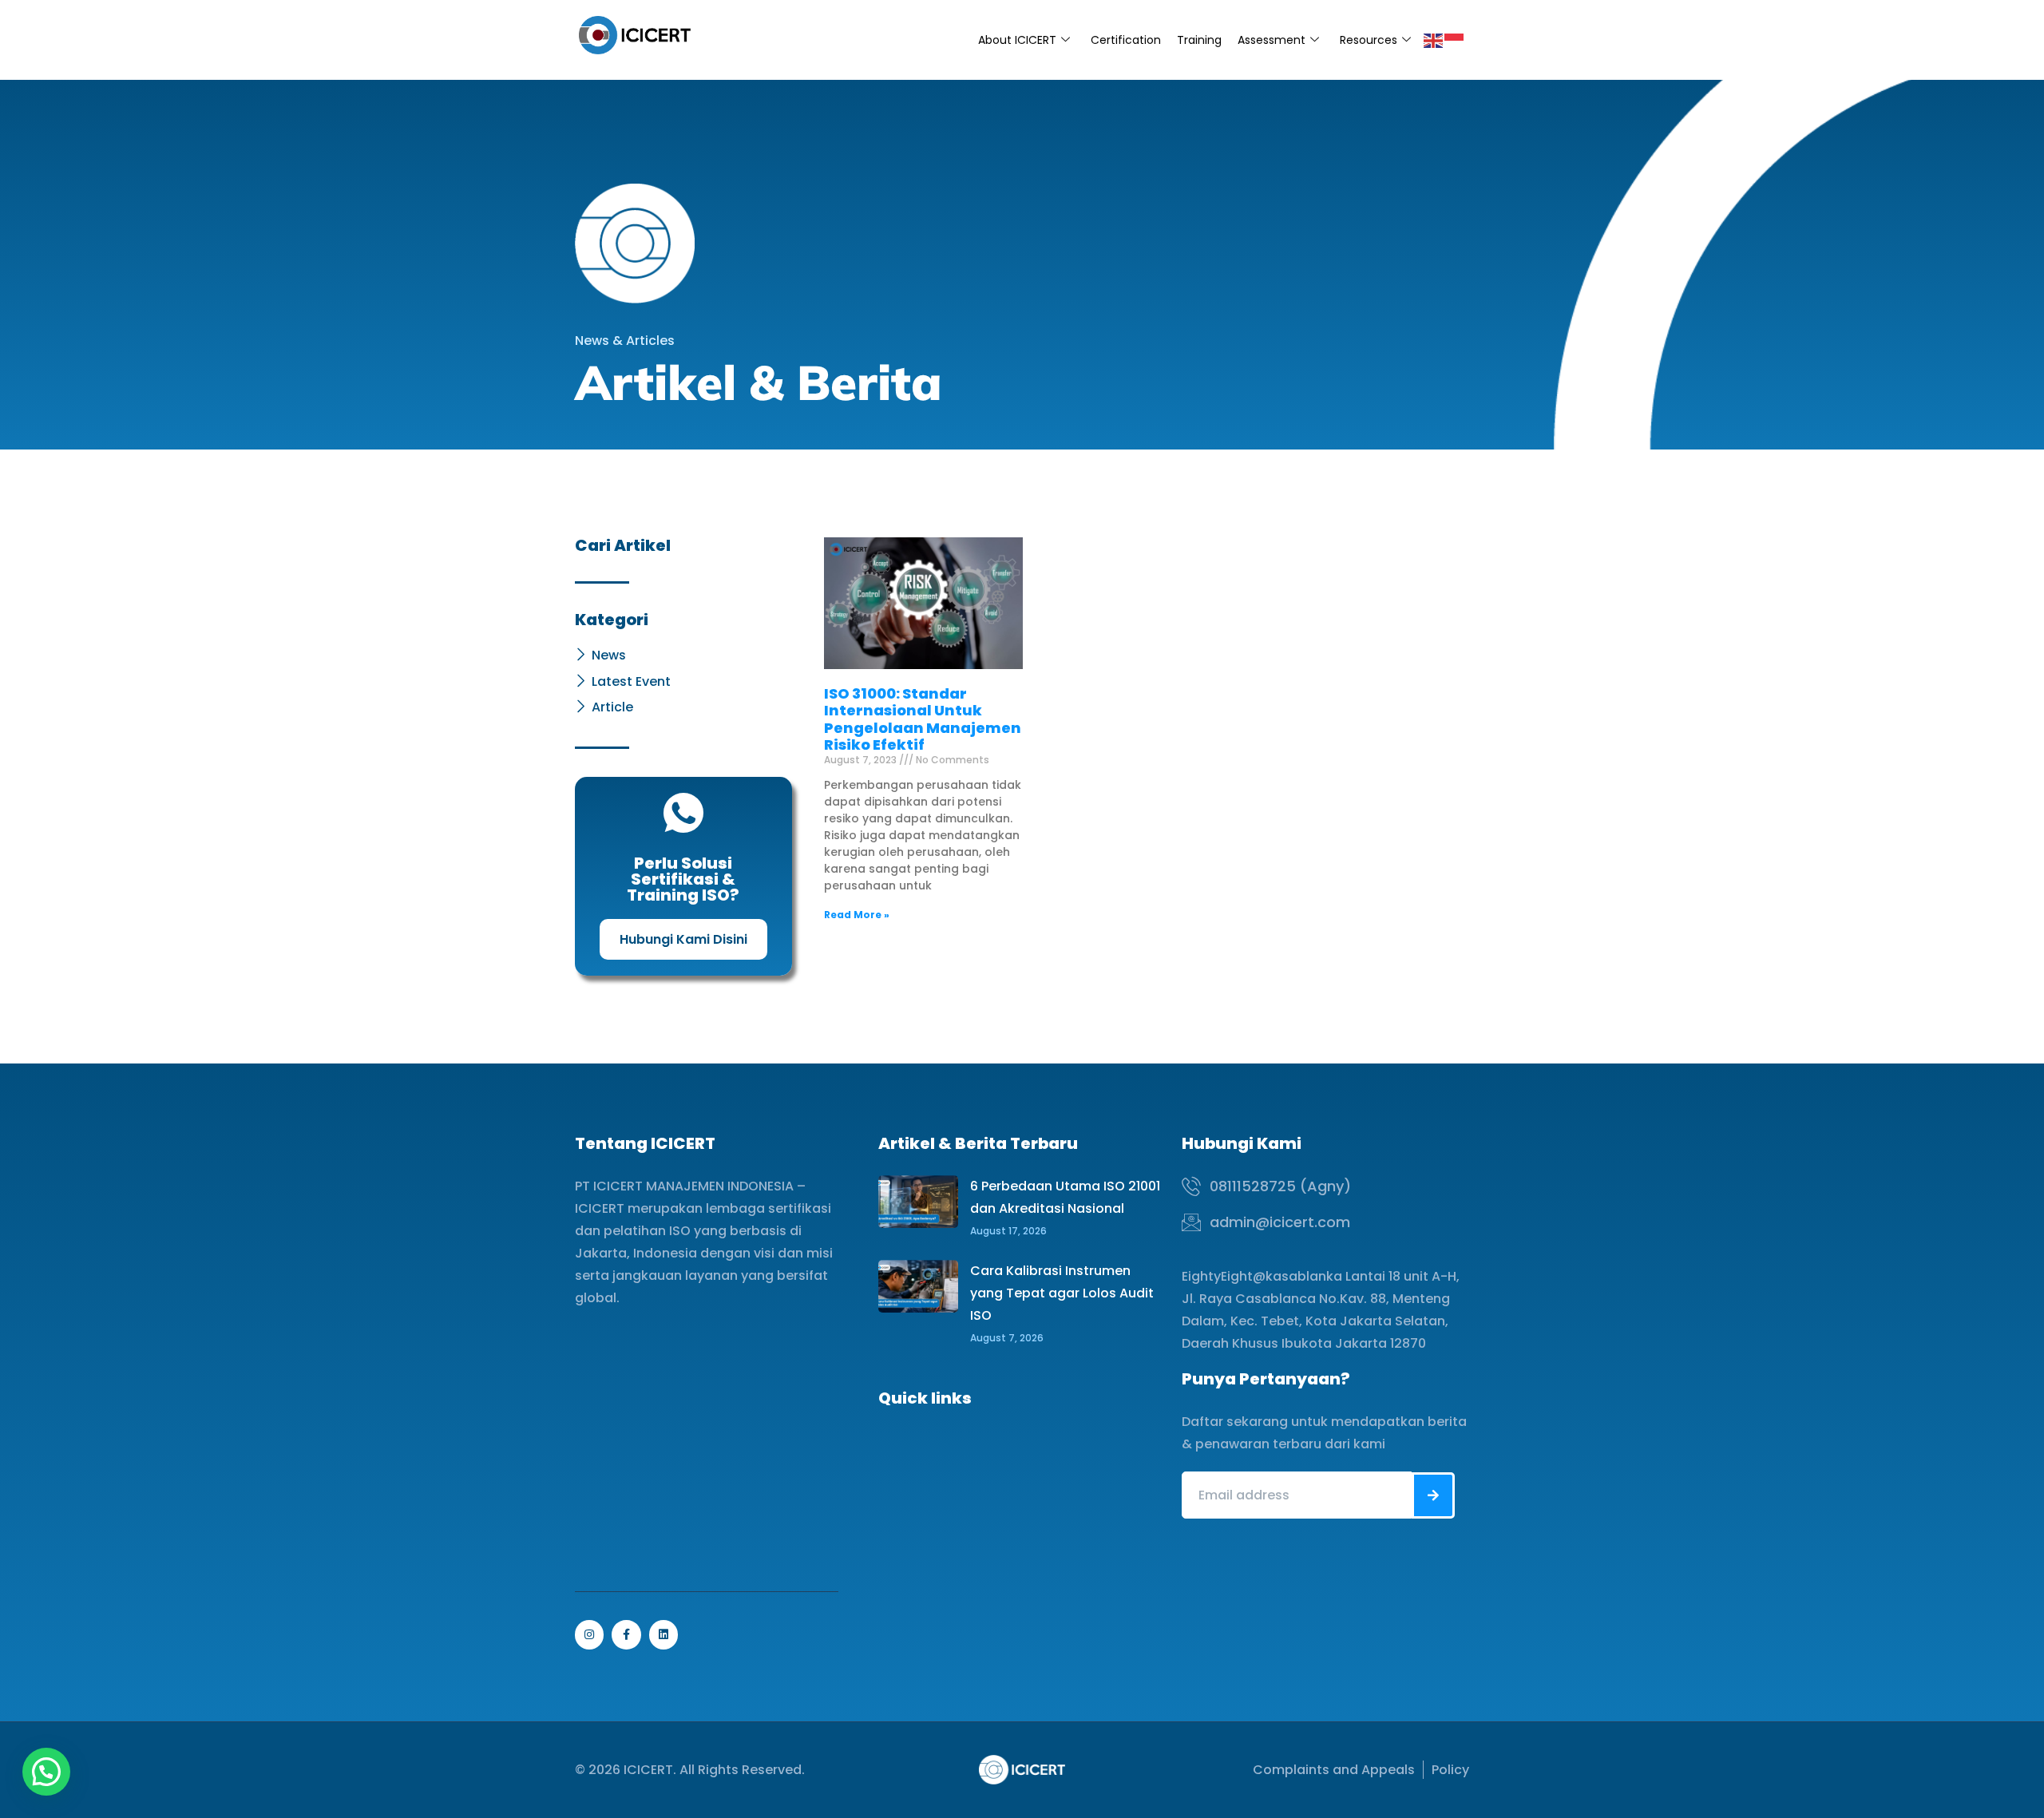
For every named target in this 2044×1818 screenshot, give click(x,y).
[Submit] (1433, 1495)
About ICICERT (1017, 40)
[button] (46, 1772)
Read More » (857, 915)
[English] (1434, 40)
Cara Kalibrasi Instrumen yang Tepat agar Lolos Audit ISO (1062, 1293)
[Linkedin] (664, 1634)
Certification (1126, 40)
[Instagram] (589, 1634)
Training (1199, 40)
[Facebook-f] (626, 1634)
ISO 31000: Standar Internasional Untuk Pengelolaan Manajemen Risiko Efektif (923, 719)
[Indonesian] (1455, 40)
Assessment (1272, 40)
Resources (1369, 40)
